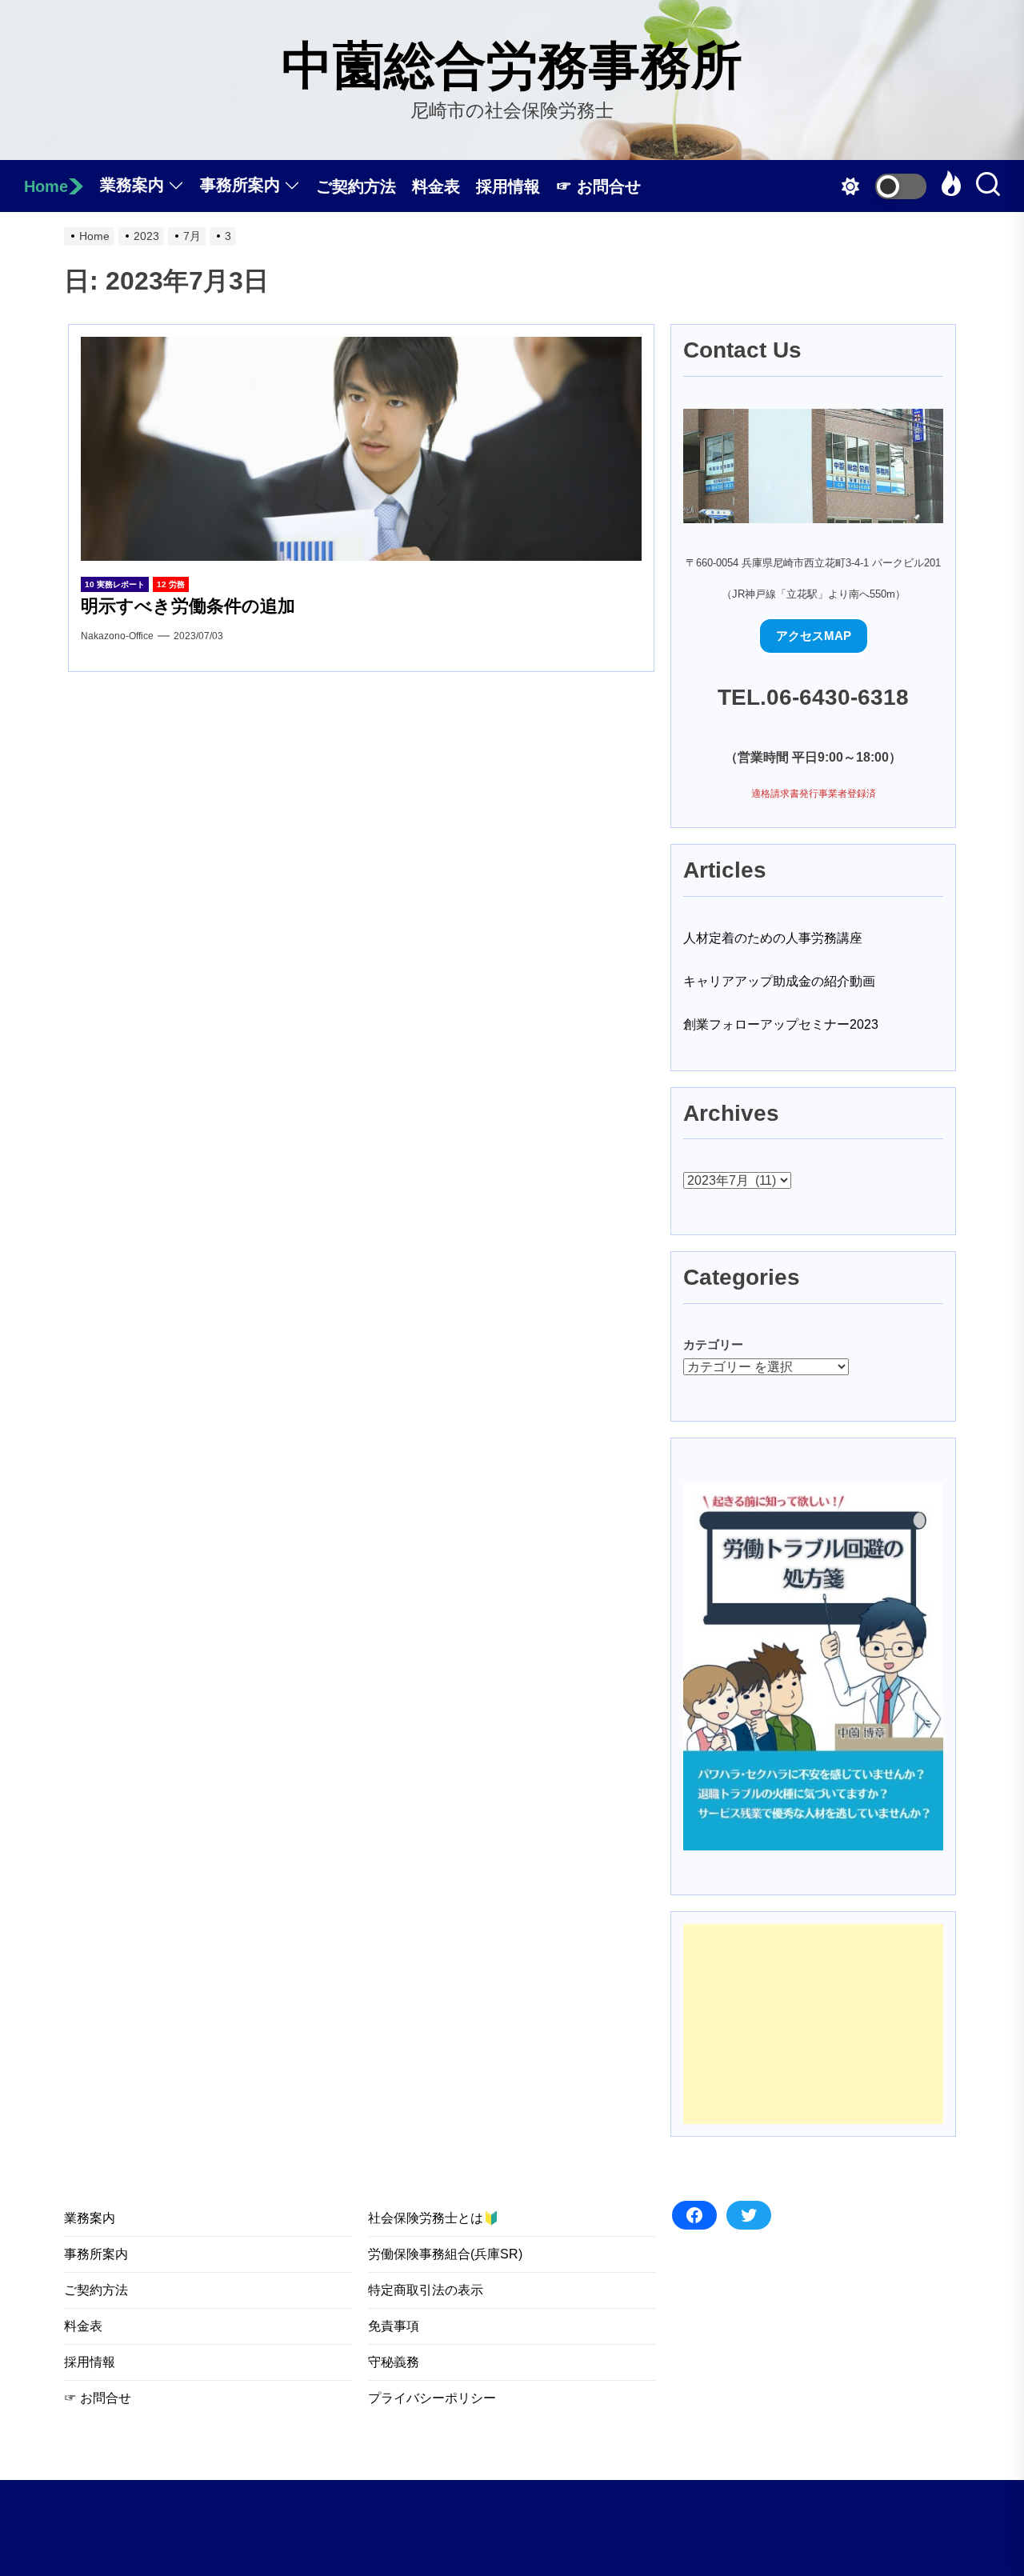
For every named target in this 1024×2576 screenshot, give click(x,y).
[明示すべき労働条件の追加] (361, 449)
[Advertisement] (813, 2024)
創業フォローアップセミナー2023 (781, 1024)
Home (46, 186)
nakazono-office (117, 636)
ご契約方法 (356, 186)
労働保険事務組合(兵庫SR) (445, 2254)
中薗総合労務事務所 (512, 66)
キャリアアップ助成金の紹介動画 (779, 981)
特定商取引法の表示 (426, 2290)
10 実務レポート (115, 584)
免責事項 (394, 2326)
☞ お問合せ (598, 186)
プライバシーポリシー (432, 2398)
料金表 (436, 186)
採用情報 (508, 186)
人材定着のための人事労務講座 (773, 938)
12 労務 (171, 584)
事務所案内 (240, 185)
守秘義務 (394, 2362)
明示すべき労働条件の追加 (188, 606)
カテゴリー (713, 1344)
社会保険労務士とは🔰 (434, 2218)
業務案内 (132, 185)
